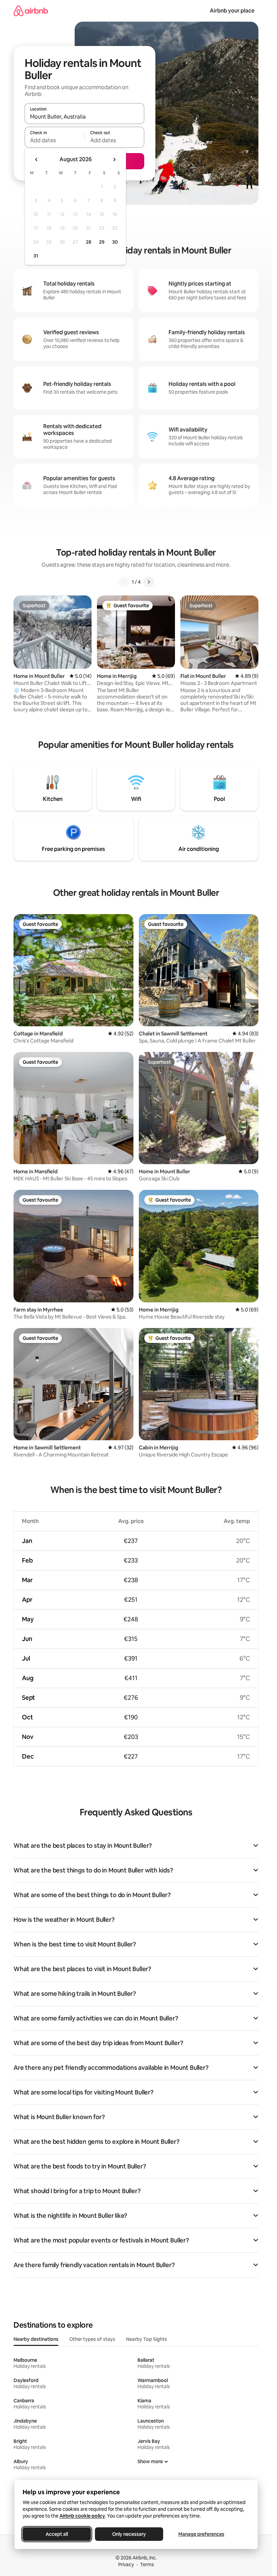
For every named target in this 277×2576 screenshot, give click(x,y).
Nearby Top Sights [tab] (146, 2339)
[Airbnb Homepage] (31, 11)
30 (115, 242)
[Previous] (124, 582)
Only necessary (129, 2534)
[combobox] (84, 117)
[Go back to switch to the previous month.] (36, 160)
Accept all (57, 2534)
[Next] (149, 582)
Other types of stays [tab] (92, 2339)
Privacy (126, 2565)
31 (36, 256)
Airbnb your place (232, 11)
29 (102, 242)
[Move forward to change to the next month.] (114, 160)
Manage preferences (201, 2534)
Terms (147, 2565)
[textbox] (55, 140)
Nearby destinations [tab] (36, 2339)
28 (89, 242)
